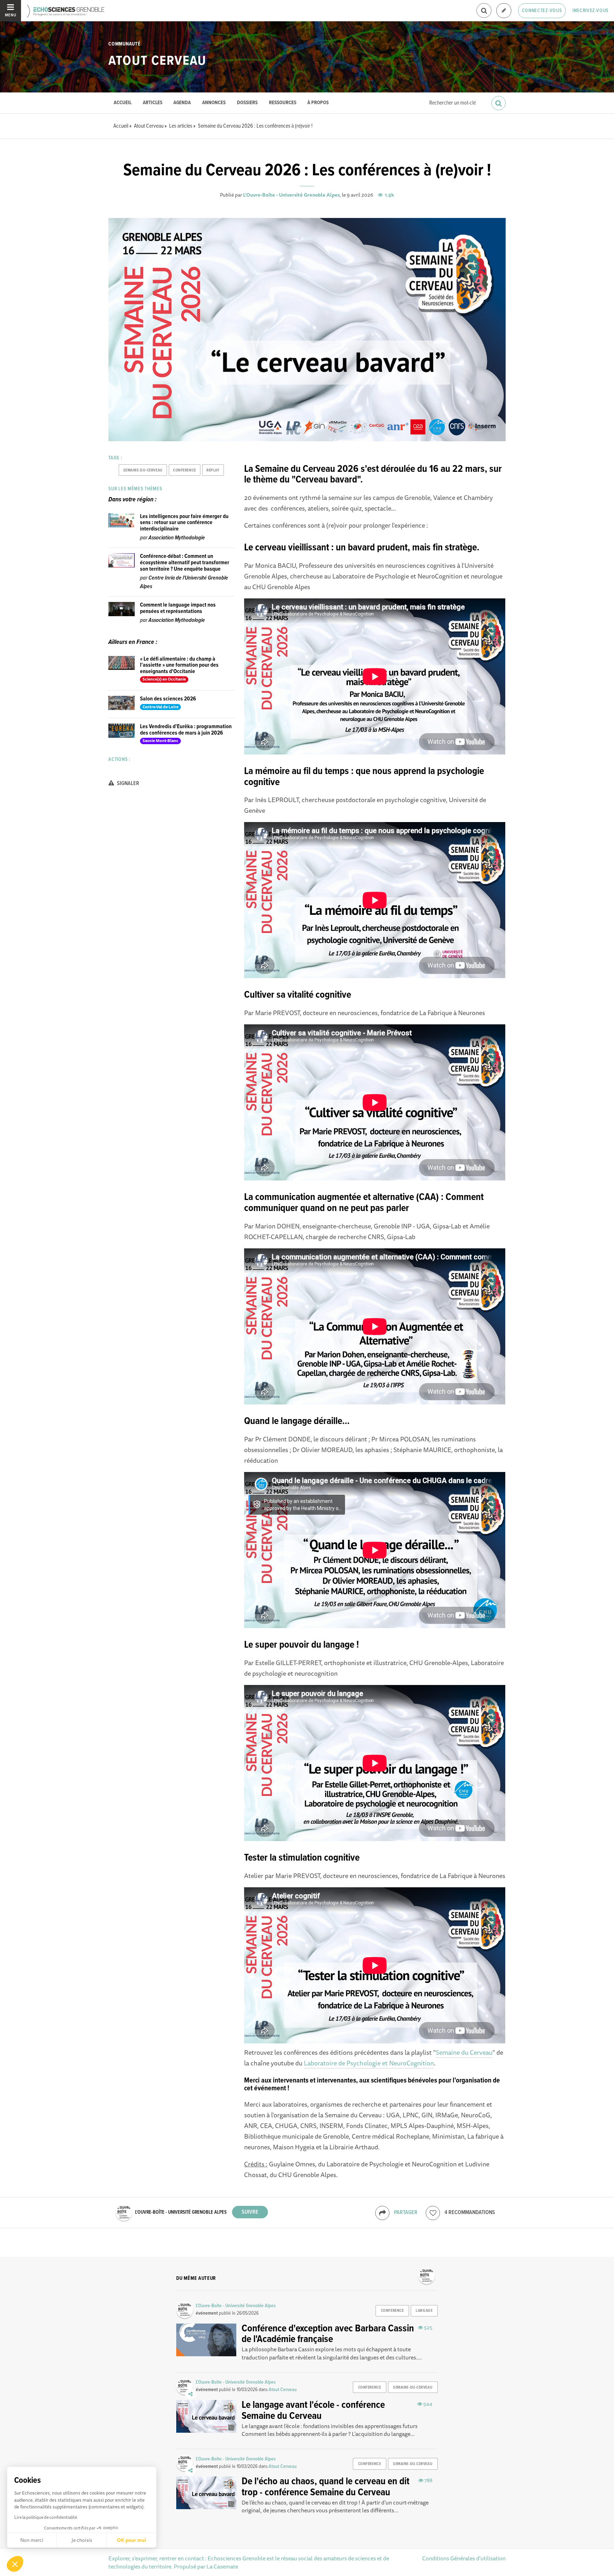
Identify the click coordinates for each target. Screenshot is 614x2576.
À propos (318, 103)
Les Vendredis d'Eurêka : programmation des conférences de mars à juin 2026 (186, 730)
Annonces (214, 103)
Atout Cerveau (157, 61)
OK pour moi (131, 2540)
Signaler (128, 783)
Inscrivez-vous (591, 11)
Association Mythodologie (177, 538)
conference (185, 470)
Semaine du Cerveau (464, 2052)
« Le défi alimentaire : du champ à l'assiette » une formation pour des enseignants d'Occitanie (179, 665)
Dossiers (247, 103)
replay (213, 470)
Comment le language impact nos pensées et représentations (178, 608)
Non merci (32, 2540)
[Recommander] (433, 2213)
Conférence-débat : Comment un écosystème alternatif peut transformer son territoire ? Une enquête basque (185, 562)
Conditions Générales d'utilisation (464, 2558)
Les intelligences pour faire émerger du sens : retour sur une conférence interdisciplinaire (184, 523)
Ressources (283, 103)
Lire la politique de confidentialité (46, 2517)
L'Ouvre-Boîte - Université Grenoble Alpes (291, 195)
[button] (15, 2564)
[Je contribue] (504, 11)
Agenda (182, 103)
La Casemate (222, 2566)
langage (424, 2311)
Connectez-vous (542, 11)
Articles (153, 103)
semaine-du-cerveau (143, 470)
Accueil (123, 103)
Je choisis (82, 2540)
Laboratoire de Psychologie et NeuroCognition (369, 2063)
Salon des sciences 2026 (168, 699)
